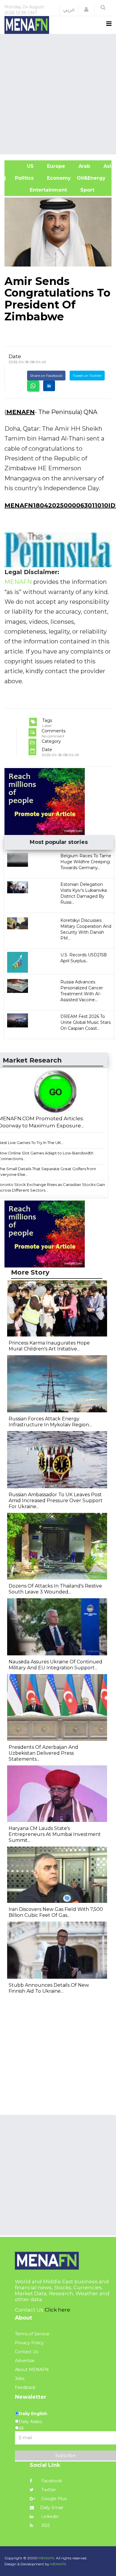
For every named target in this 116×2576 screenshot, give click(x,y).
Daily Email (52, 2508)
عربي (69, 10)
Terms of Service (32, 2334)
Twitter (48, 2490)
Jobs (20, 2378)
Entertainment (39, 190)
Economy (58, 178)
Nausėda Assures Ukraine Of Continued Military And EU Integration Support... (55, 1665)
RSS (45, 2525)
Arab (84, 166)
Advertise (25, 2361)
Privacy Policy (29, 2343)
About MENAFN (32, 2370)
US (22, 166)
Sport (84, 190)
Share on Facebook (46, 376)
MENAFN (21, 412)
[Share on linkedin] (49, 386)
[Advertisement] (58, 93)
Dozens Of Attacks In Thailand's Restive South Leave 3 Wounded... (55, 1589)
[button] (86, 10)
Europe (55, 166)
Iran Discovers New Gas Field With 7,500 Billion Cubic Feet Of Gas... (56, 1912)
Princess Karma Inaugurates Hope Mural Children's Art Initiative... (49, 1346)
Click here (57, 2310)
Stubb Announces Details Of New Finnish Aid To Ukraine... (49, 1988)
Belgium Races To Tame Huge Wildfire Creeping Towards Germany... (86, 862)
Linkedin (50, 2517)
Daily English (33, 2414)
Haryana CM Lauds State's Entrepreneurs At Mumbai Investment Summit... (55, 1834)
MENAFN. (47, 2558)
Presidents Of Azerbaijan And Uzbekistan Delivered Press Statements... (43, 1753)
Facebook (51, 2481)
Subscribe (65, 2456)
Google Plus (53, 2499)
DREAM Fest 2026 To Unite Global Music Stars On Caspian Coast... (86, 1022)
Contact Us (26, 2352)
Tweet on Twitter (87, 376)
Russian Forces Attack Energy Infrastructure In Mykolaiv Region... (50, 1422)
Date (15, 356)
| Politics (22, 178)
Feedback (25, 2387)
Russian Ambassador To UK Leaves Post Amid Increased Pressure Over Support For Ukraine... (56, 1501)
